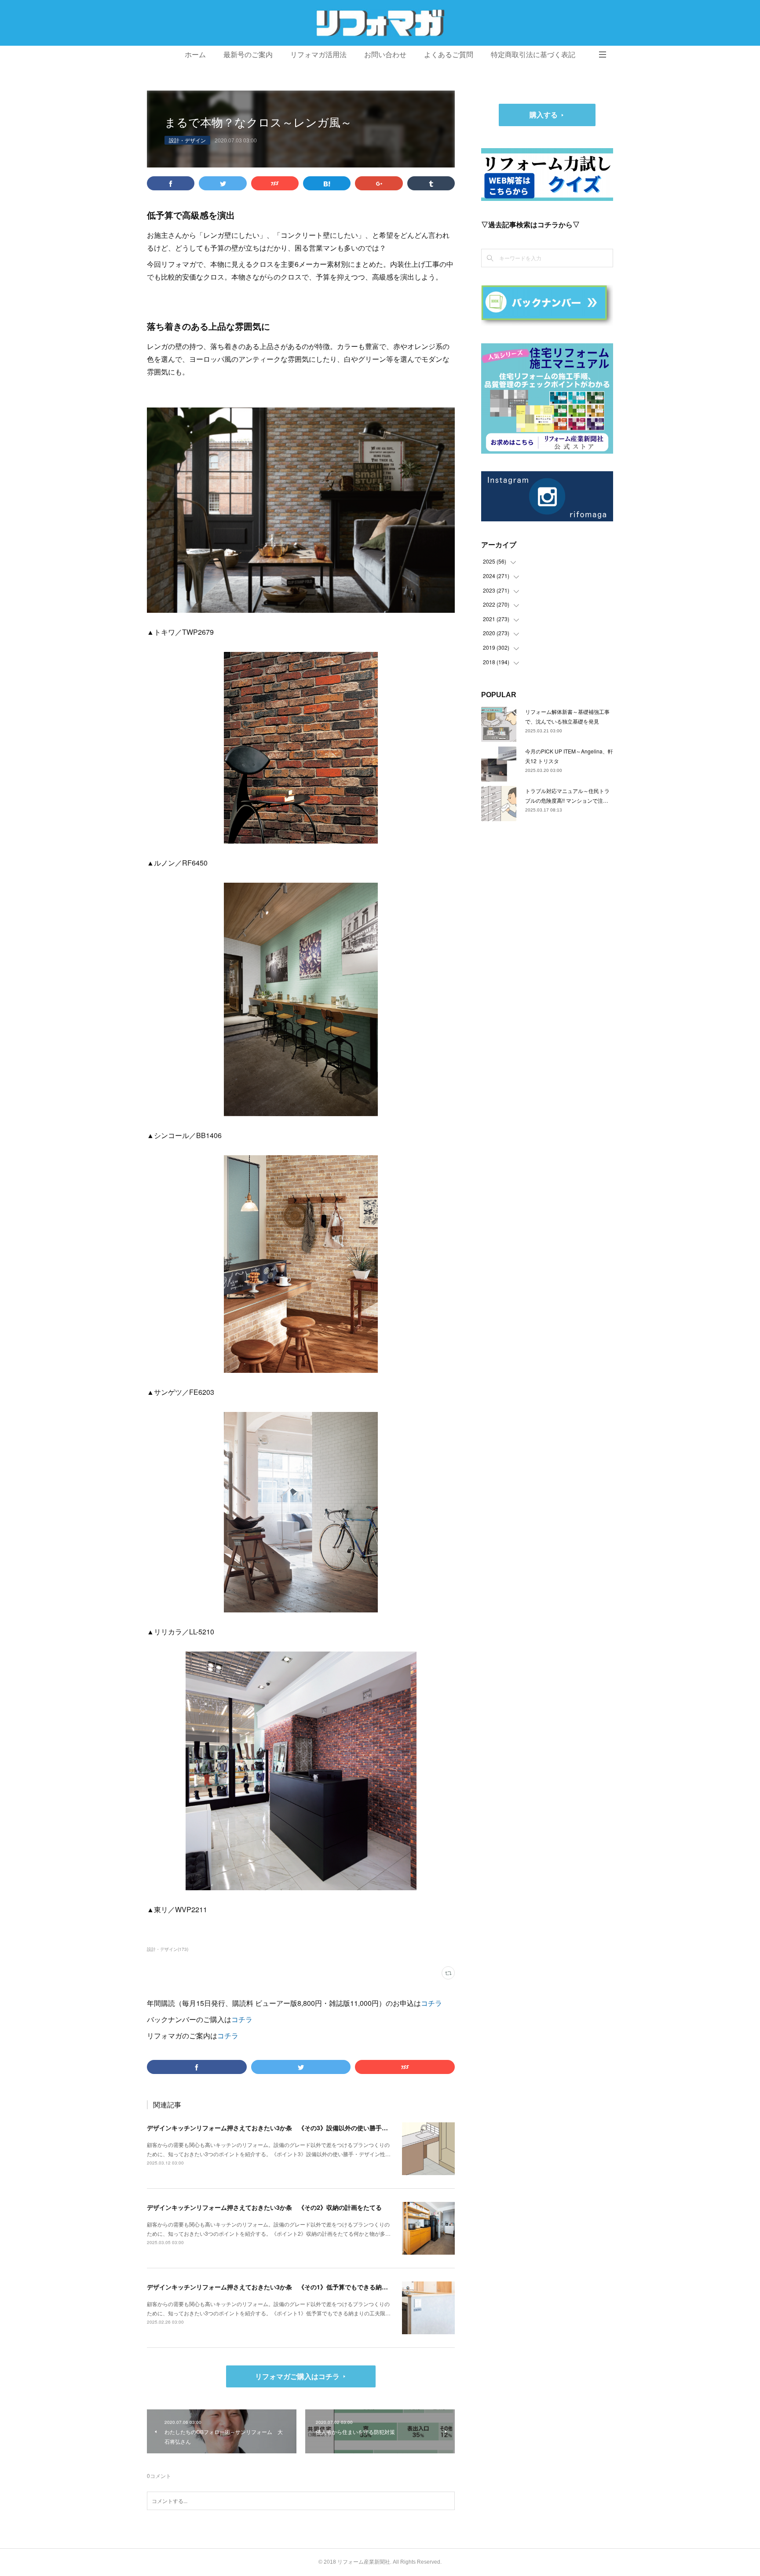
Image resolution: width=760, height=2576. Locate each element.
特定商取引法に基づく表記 (533, 55)
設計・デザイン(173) (168, 1949)
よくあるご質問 (449, 55)
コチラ (431, 2003)
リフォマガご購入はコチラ (297, 2376)
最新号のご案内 (248, 55)
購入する (544, 115)
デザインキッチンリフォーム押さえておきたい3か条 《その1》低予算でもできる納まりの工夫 (280, 2287)
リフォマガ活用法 (318, 55)
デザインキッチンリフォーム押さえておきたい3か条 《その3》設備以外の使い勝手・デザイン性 (283, 2128)
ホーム (195, 55)
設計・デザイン (187, 140)
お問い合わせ (385, 55)
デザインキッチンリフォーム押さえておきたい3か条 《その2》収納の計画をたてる (264, 2207)
